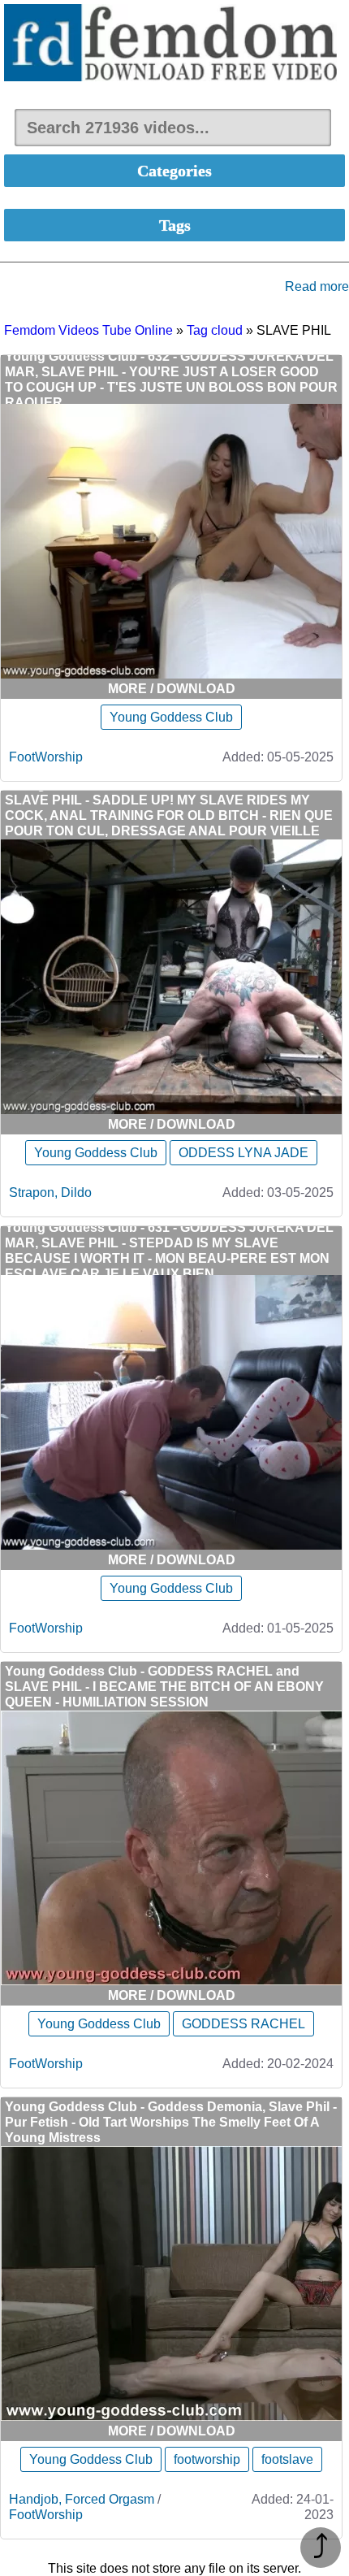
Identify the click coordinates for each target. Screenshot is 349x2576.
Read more (317, 286)
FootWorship (46, 757)
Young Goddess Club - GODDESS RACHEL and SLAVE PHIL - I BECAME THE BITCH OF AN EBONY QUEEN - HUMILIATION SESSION (164, 1687)
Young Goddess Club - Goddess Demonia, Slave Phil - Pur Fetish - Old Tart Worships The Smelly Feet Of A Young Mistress (171, 2122)
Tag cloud (215, 330)
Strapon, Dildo (50, 1193)
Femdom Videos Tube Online (88, 330)
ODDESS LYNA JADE (243, 1153)
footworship (207, 2459)
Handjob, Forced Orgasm (82, 2499)
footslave (287, 2459)
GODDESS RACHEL (243, 2024)
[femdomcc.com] (174, 44)
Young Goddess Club (171, 717)
